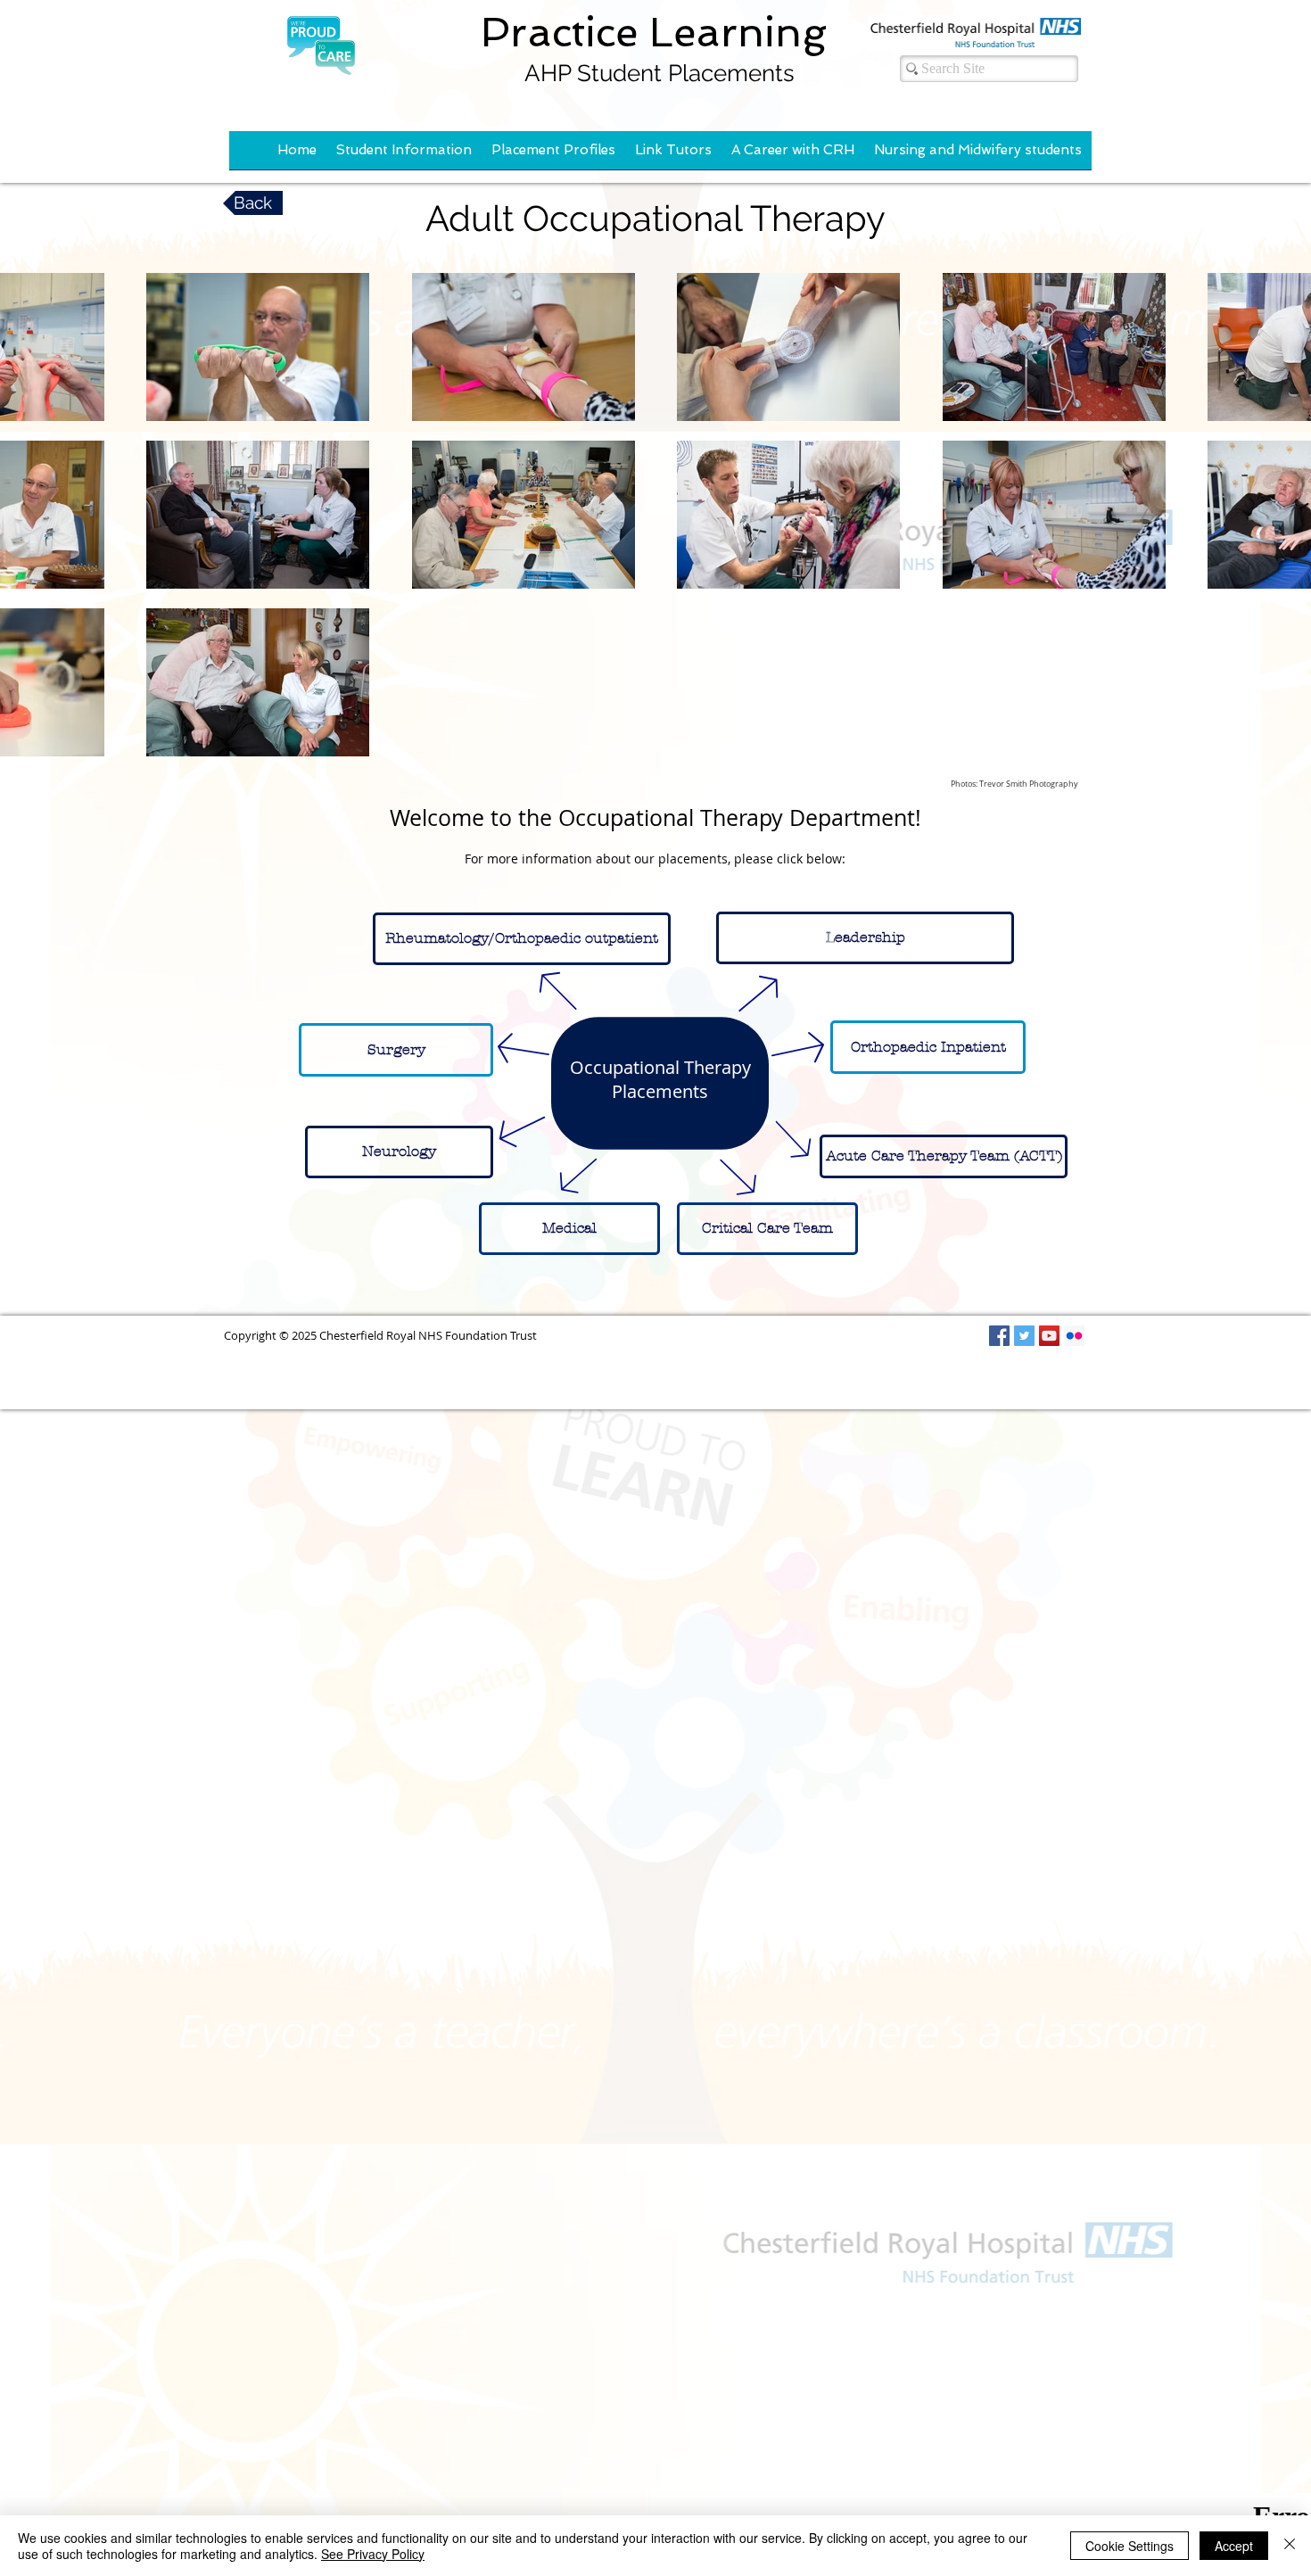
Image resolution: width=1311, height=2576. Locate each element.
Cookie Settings (1130, 2546)
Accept (1234, 2546)
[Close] (1290, 2546)
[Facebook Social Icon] (999, 1336)
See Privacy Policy (373, 2554)
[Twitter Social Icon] (1024, 1336)
